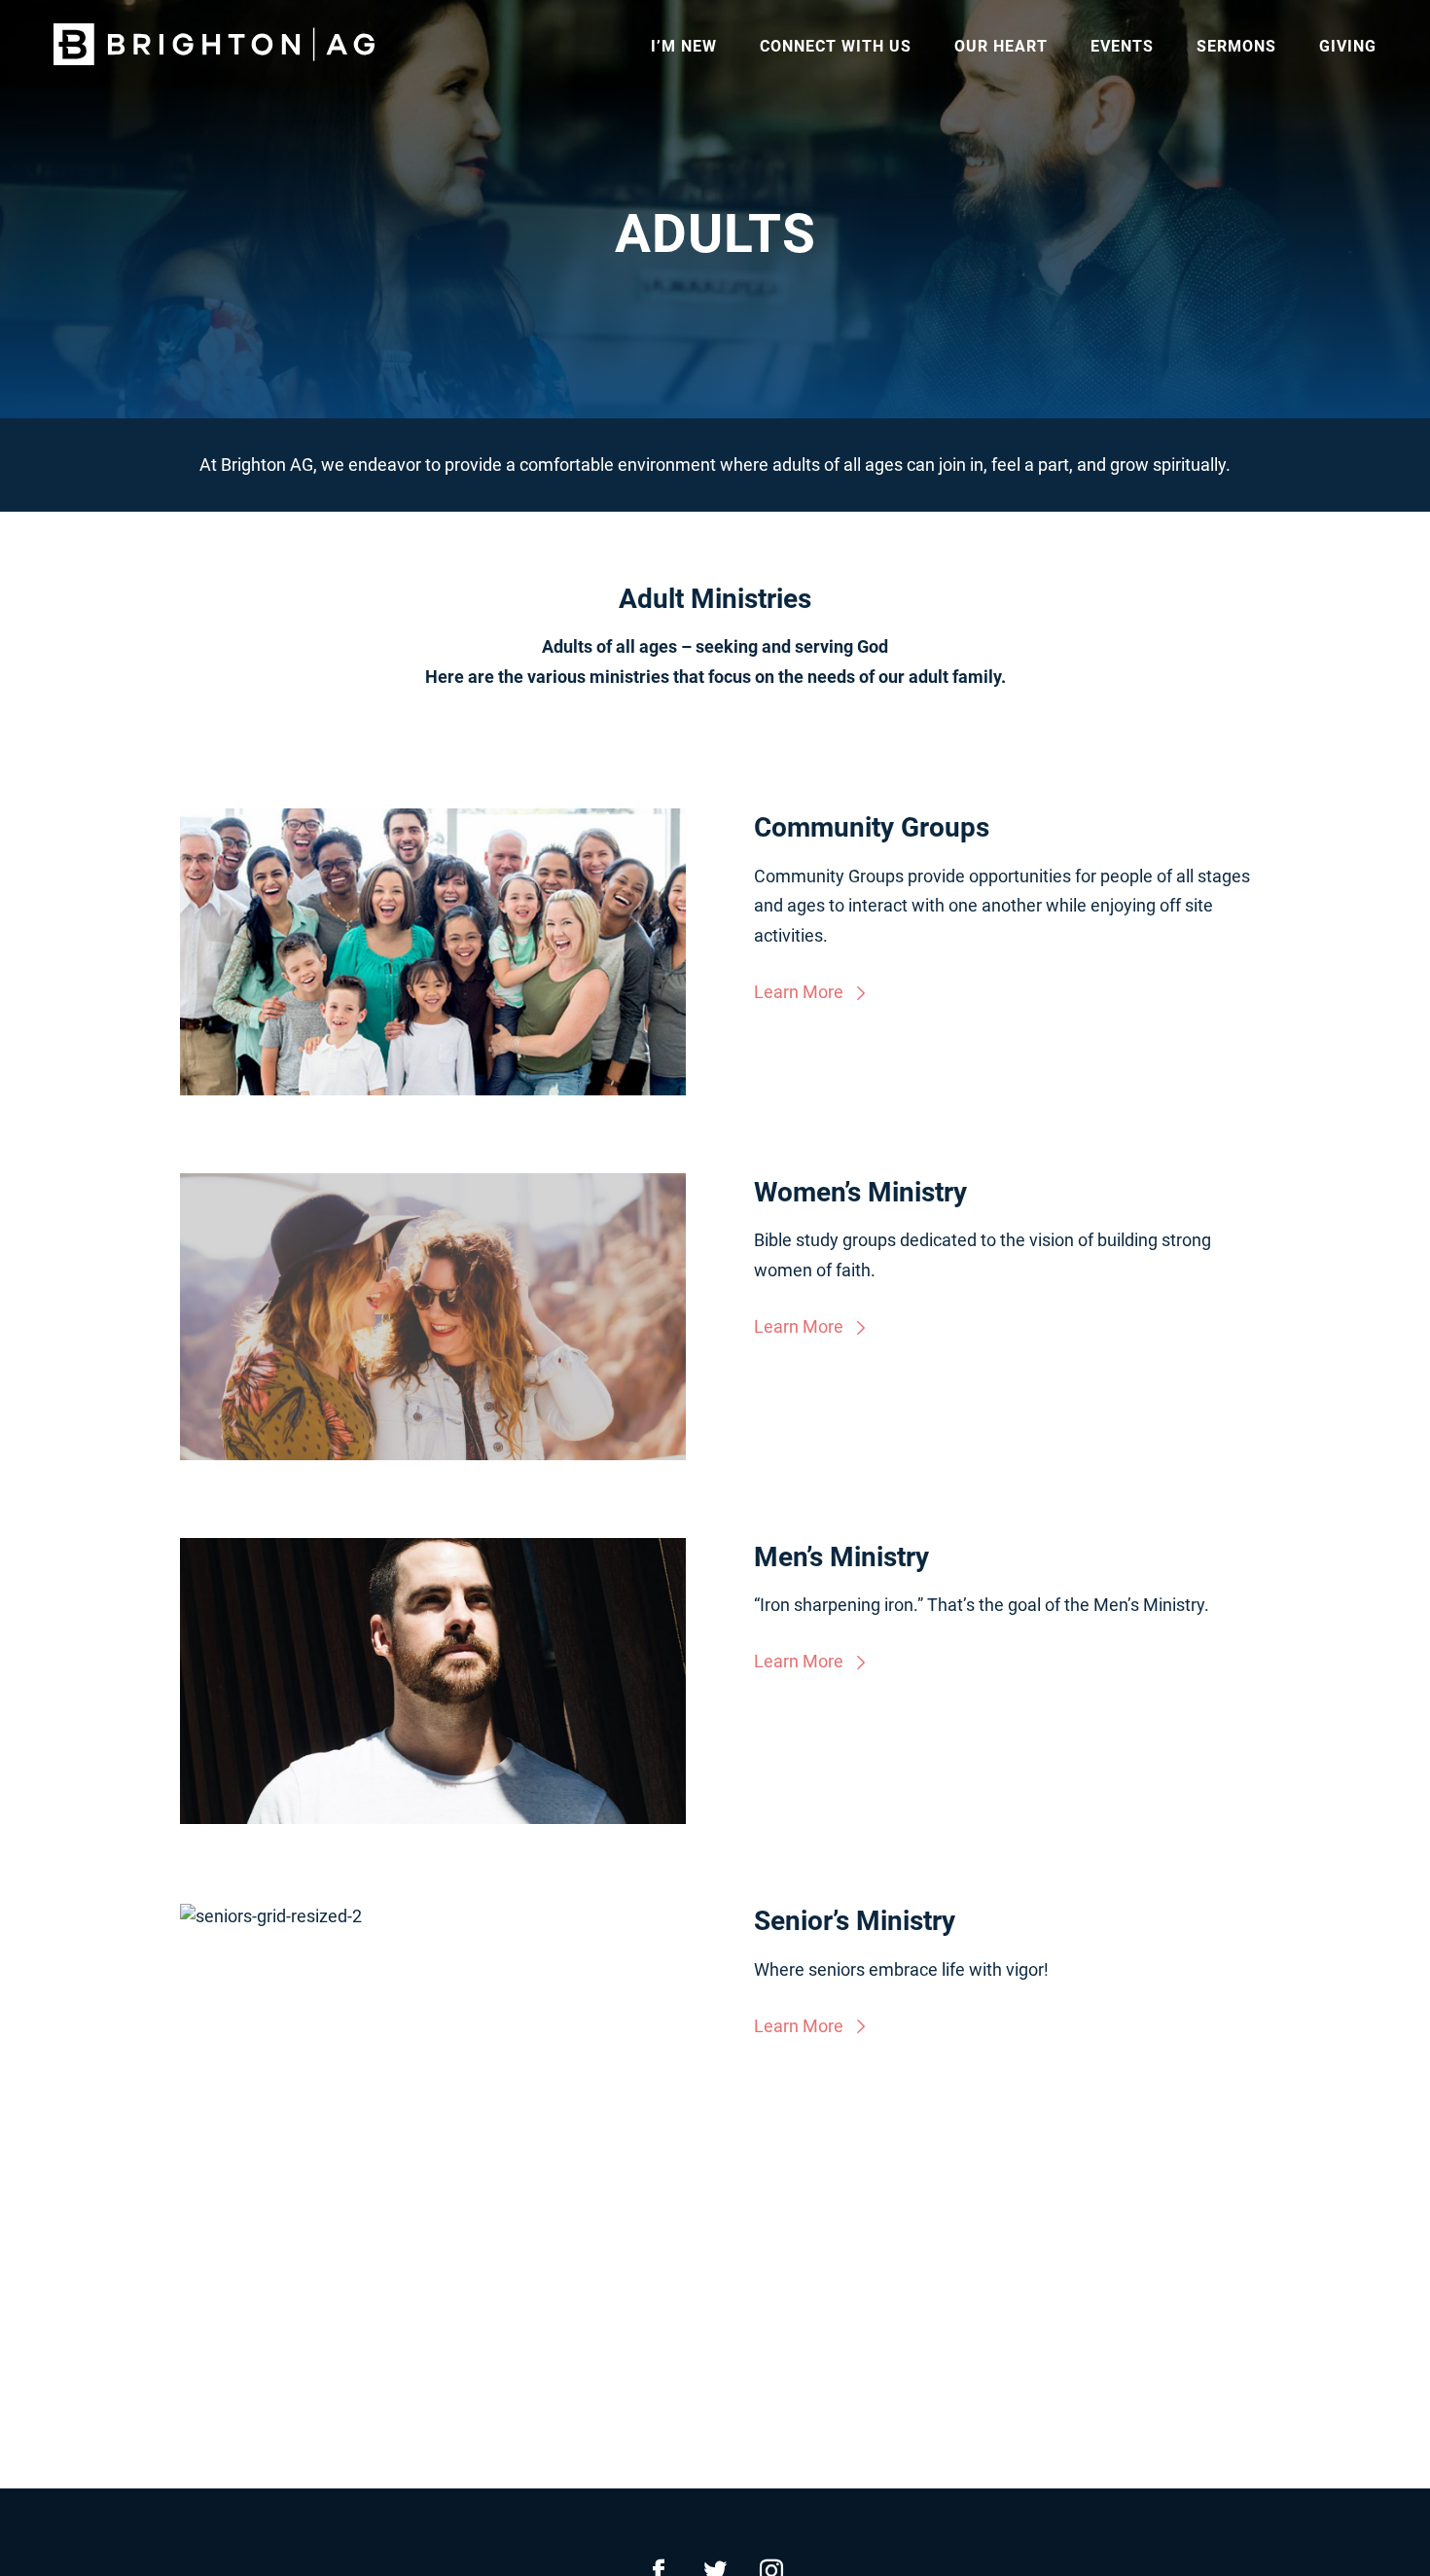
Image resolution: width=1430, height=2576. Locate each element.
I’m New (684, 46)
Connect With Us (836, 46)
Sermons (1236, 46)
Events (1122, 46)
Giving (1348, 46)
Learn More (799, 992)
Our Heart (1001, 46)
